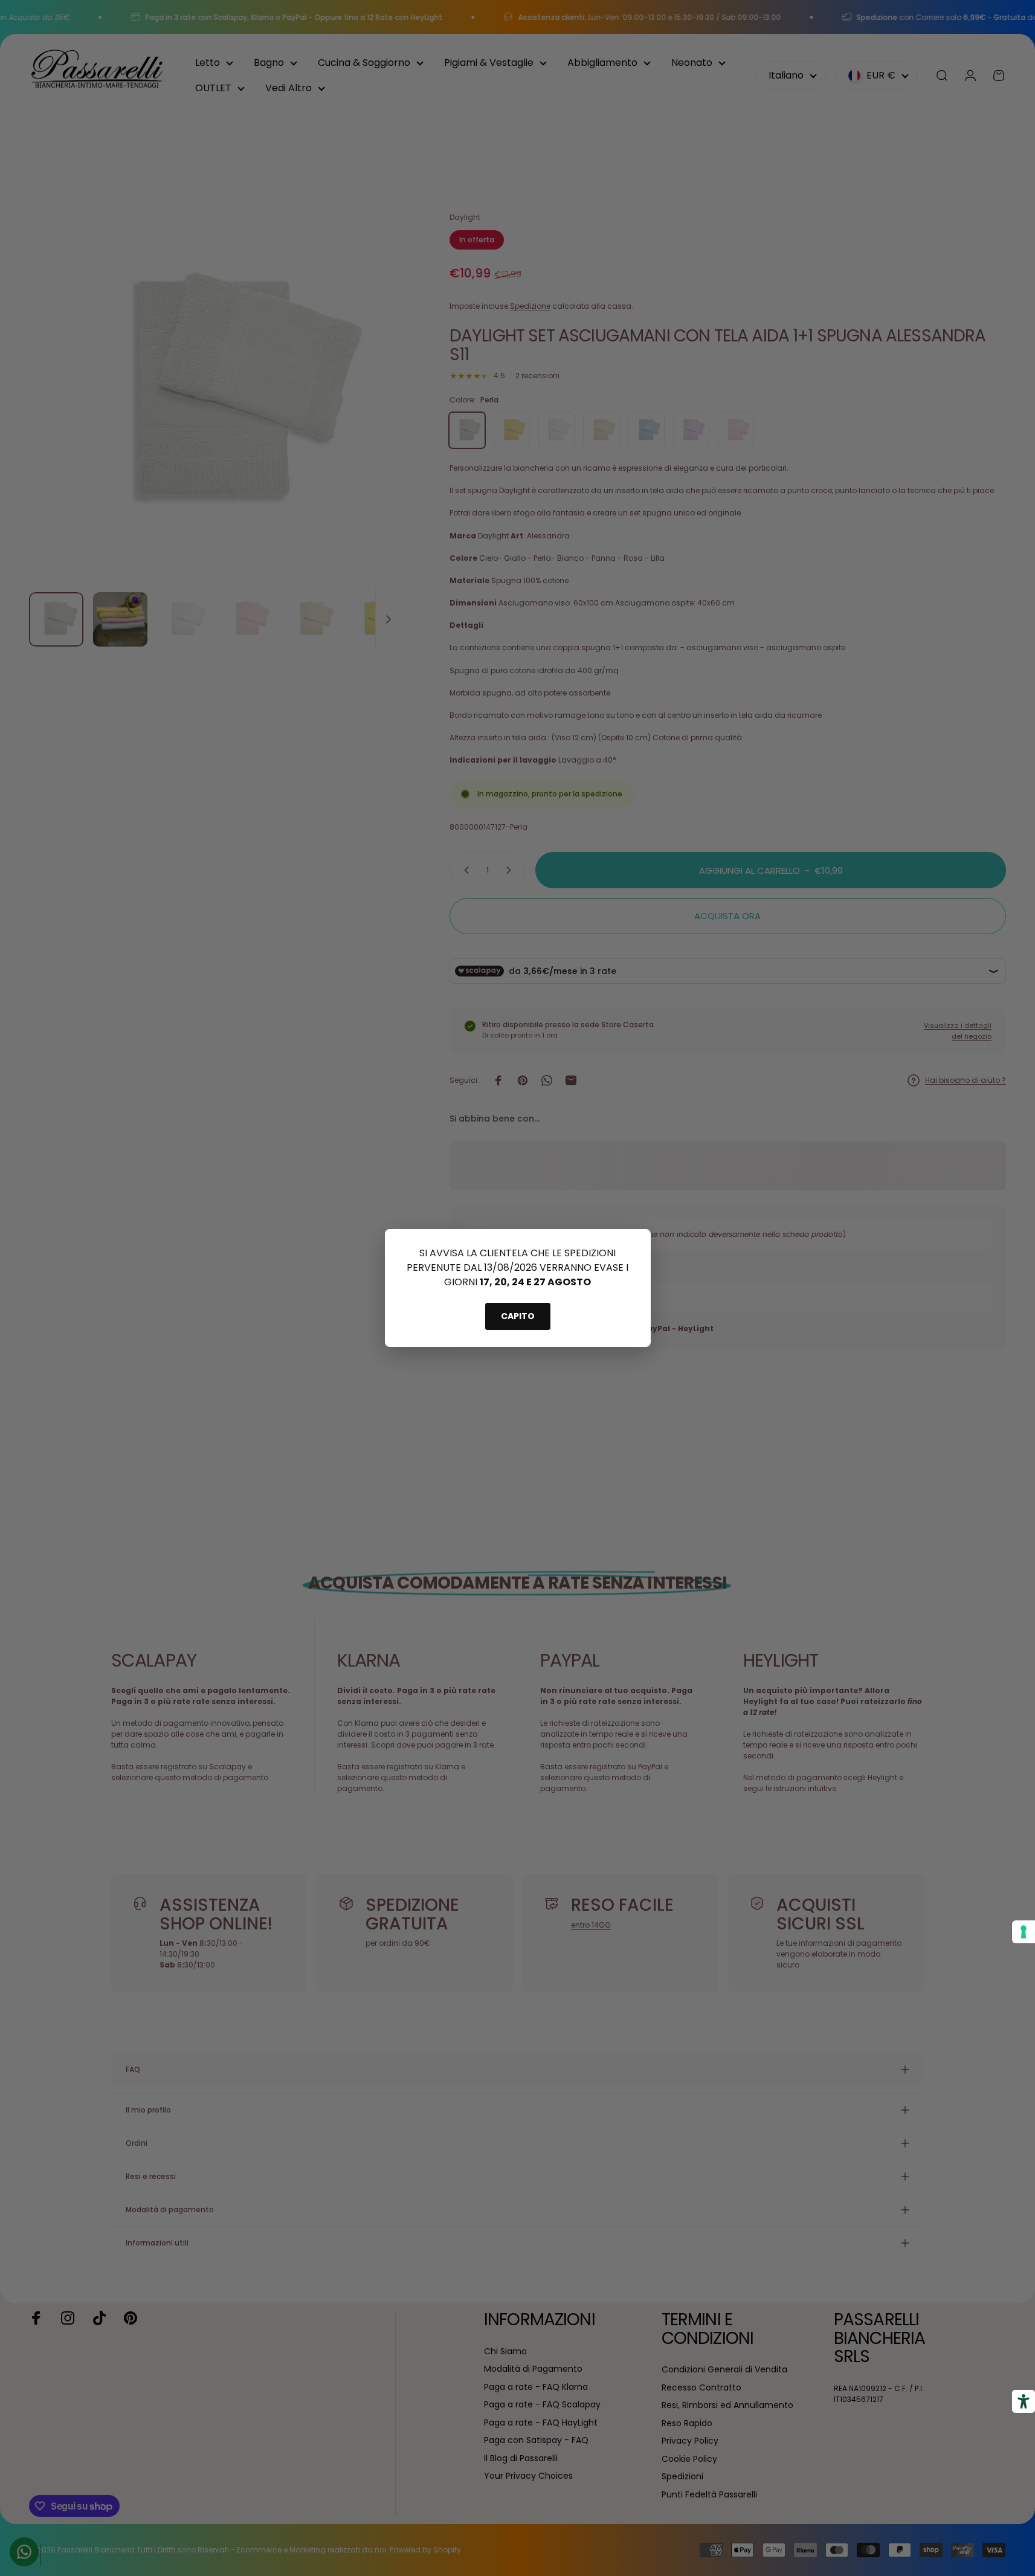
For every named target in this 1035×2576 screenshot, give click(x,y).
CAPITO (518, 1316)
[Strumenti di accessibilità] (1024, 2401)
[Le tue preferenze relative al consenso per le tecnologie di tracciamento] (1024, 1932)
